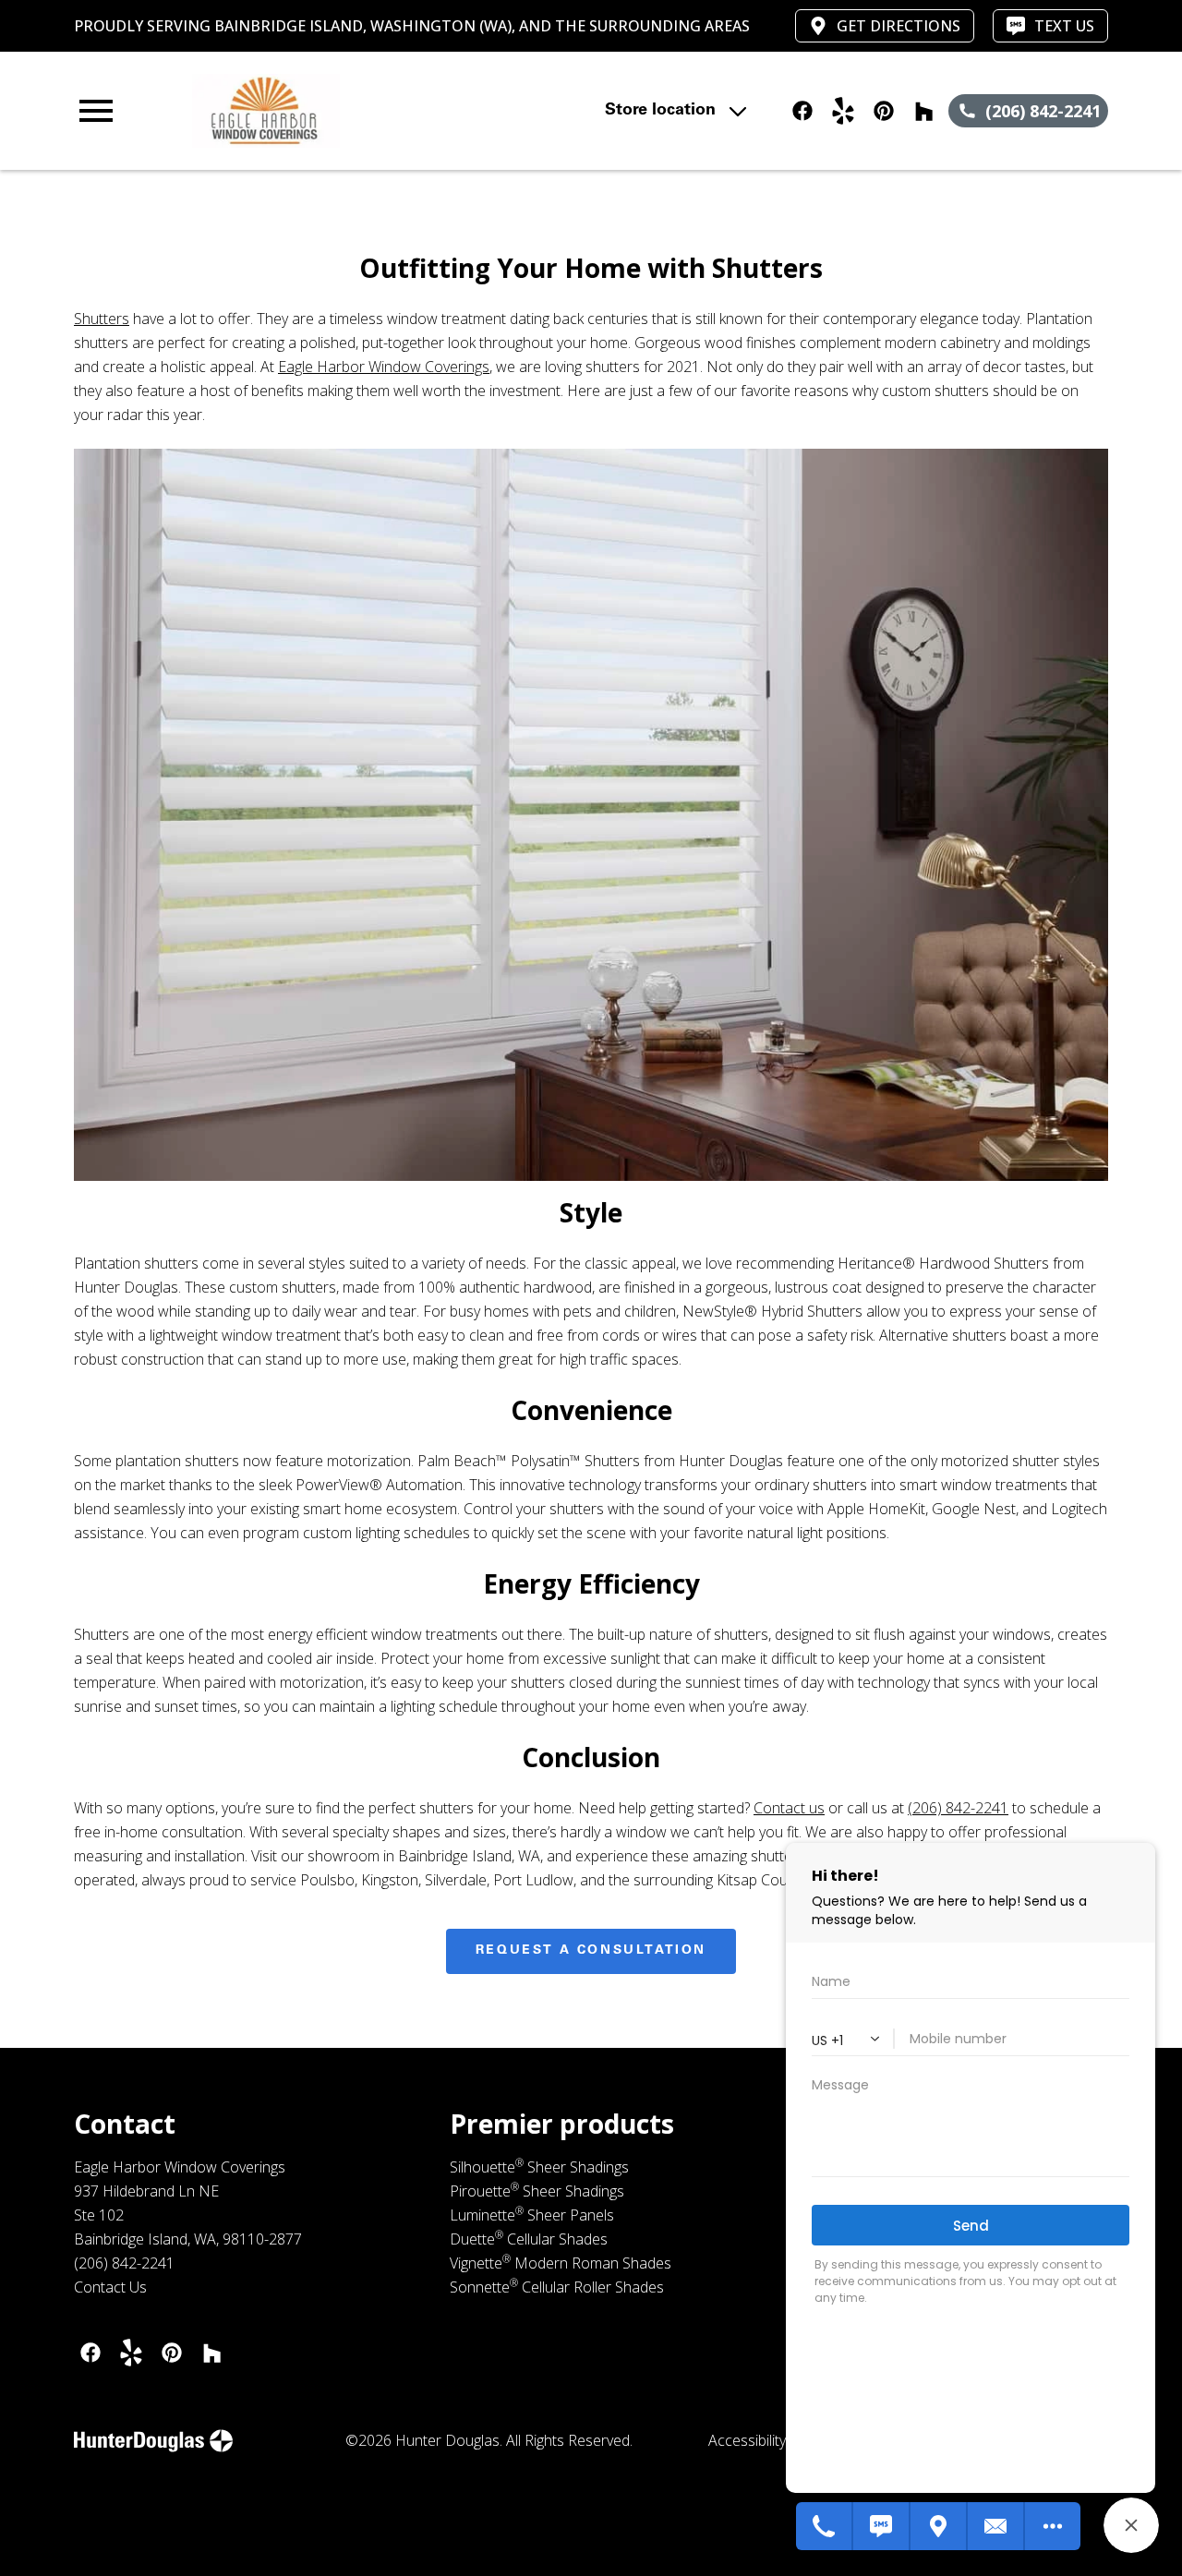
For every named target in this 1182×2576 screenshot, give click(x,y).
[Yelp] (131, 2353)
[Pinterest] (172, 2353)
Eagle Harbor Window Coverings (384, 367)
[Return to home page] (392, 111)
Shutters (102, 319)
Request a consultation (591, 1951)
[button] (96, 111)
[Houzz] (212, 2353)
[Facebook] (90, 2353)
